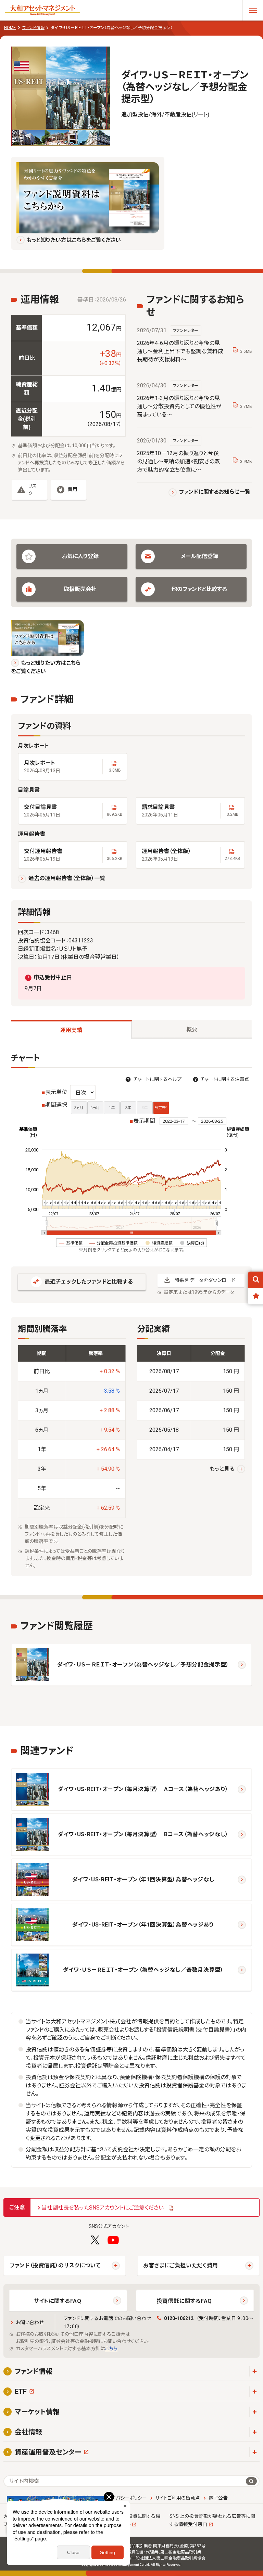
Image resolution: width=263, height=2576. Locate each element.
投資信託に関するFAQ (184, 2301)
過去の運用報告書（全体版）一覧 (67, 878)
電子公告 (218, 2498)
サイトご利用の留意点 (178, 2498)
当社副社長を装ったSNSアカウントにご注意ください (103, 2208)
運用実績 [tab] (71, 1030)
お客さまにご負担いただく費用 (181, 2265)
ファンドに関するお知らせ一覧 (215, 492)
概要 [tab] (192, 1029)
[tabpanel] (131, 1315)
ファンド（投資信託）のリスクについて (55, 2265)
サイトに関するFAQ (57, 2301)
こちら (111, 2348)
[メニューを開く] (253, 10)
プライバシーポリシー (125, 2498)
